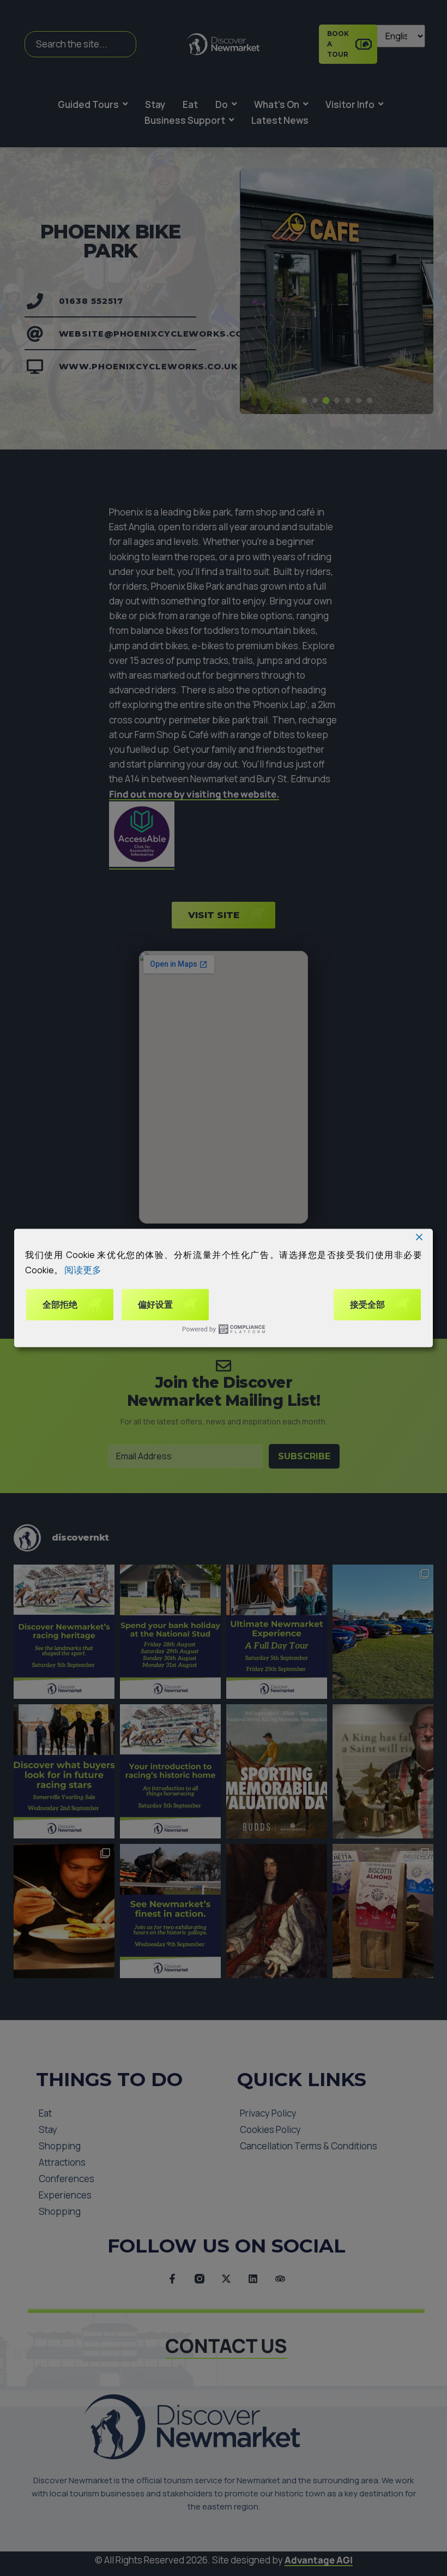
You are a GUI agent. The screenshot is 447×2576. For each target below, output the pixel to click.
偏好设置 (155, 1305)
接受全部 (367, 1305)
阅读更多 (83, 1269)
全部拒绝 (60, 1305)
